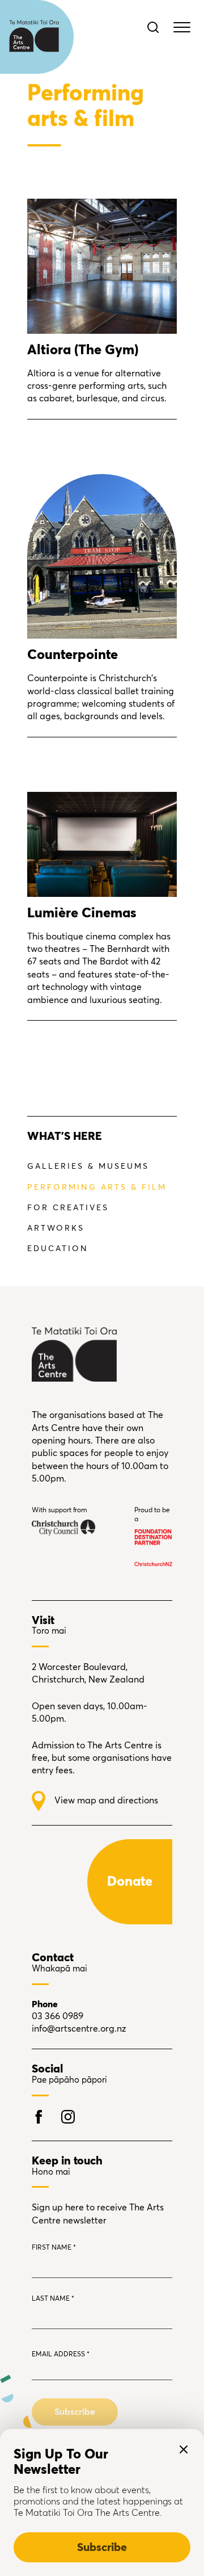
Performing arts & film (97, 1188)
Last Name (53, 2299)
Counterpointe (73, 655)
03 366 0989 (58, 2016)
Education (58, 1249)
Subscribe (102, 2548)
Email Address (61, 2355)
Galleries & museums (88, 1167)
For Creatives (68, 1208)
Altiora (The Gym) (83, 350)
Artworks (56, 1228)
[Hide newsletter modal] (184, 2449)
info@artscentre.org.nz (79, 2029)
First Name (54, 2248)
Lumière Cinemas (82, 913)
